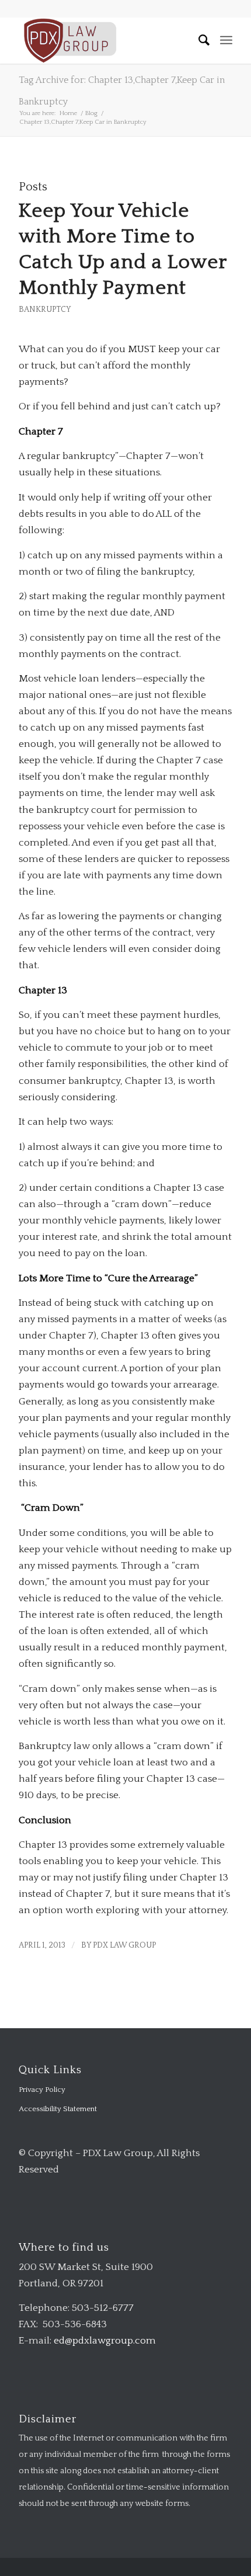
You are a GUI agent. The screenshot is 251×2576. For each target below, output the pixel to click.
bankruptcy (45, 310)
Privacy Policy (42, 2090)
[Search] (199, 40)
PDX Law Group (124, 1945)
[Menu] (226, 40)
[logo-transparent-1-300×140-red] (104, 40)
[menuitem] (199, 40)
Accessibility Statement (58, 2109)
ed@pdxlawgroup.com (105, 2341)
